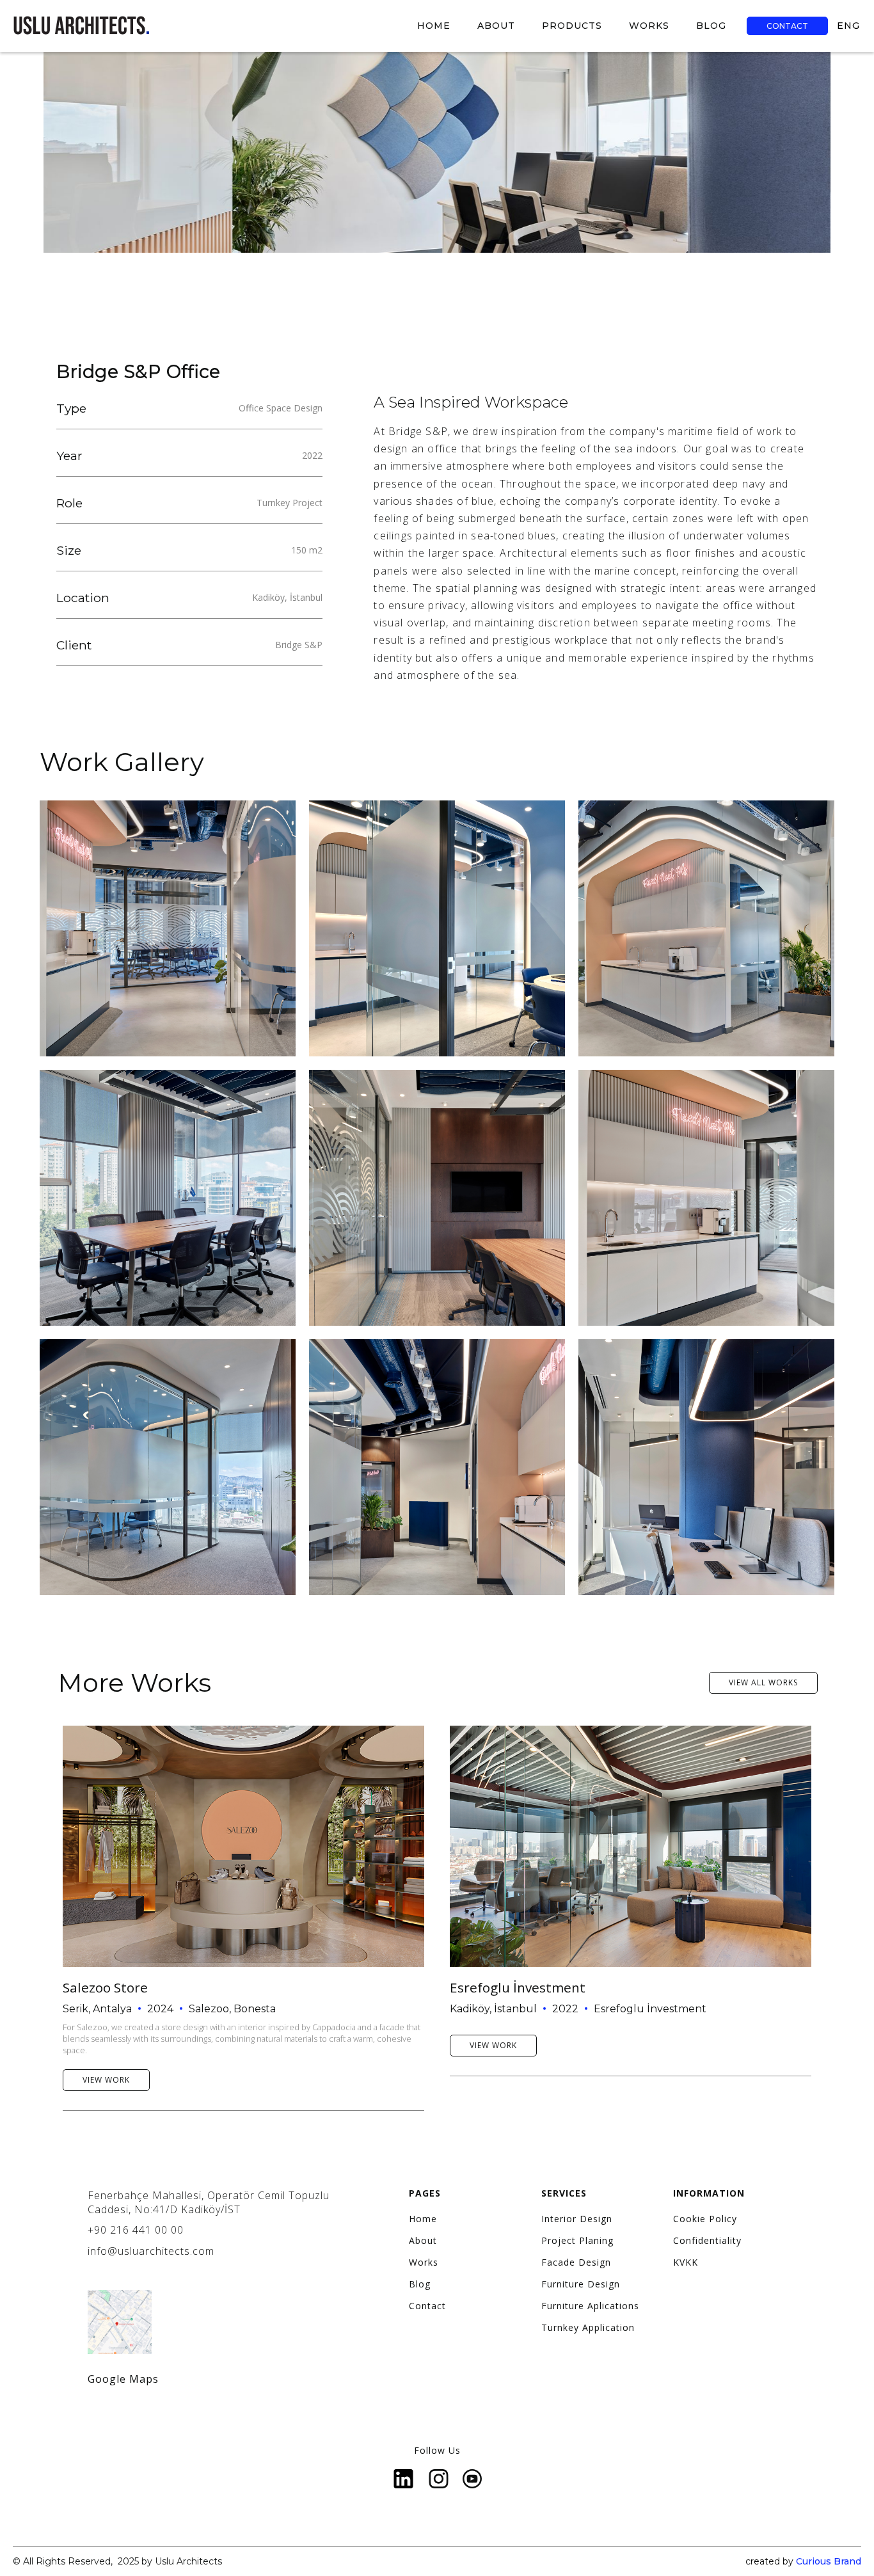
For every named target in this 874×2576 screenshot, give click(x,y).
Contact (427, 2306)
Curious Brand (829, 2561)
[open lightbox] (168, 928)
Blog (420, 2284)
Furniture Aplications (590, 2306)
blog (711, 26)
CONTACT (787, 26)
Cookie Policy (705, 2219)
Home (423, 2219)
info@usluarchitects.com (151, 2251)
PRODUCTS (572, 26)
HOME (434, 26)
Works (424, 2262)
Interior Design (577, 2219)
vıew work (106, 2080)
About (423, 2241)
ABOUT (496, 26)
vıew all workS (763, 1682)
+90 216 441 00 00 (136, 2230)
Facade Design (576, 2262)
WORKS (649, 26)
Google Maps (123, 2379)
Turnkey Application (588, 2328)
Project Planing (577, 2241)
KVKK (686, 2262)
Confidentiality (707, 2241)
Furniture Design (581, 2284)
